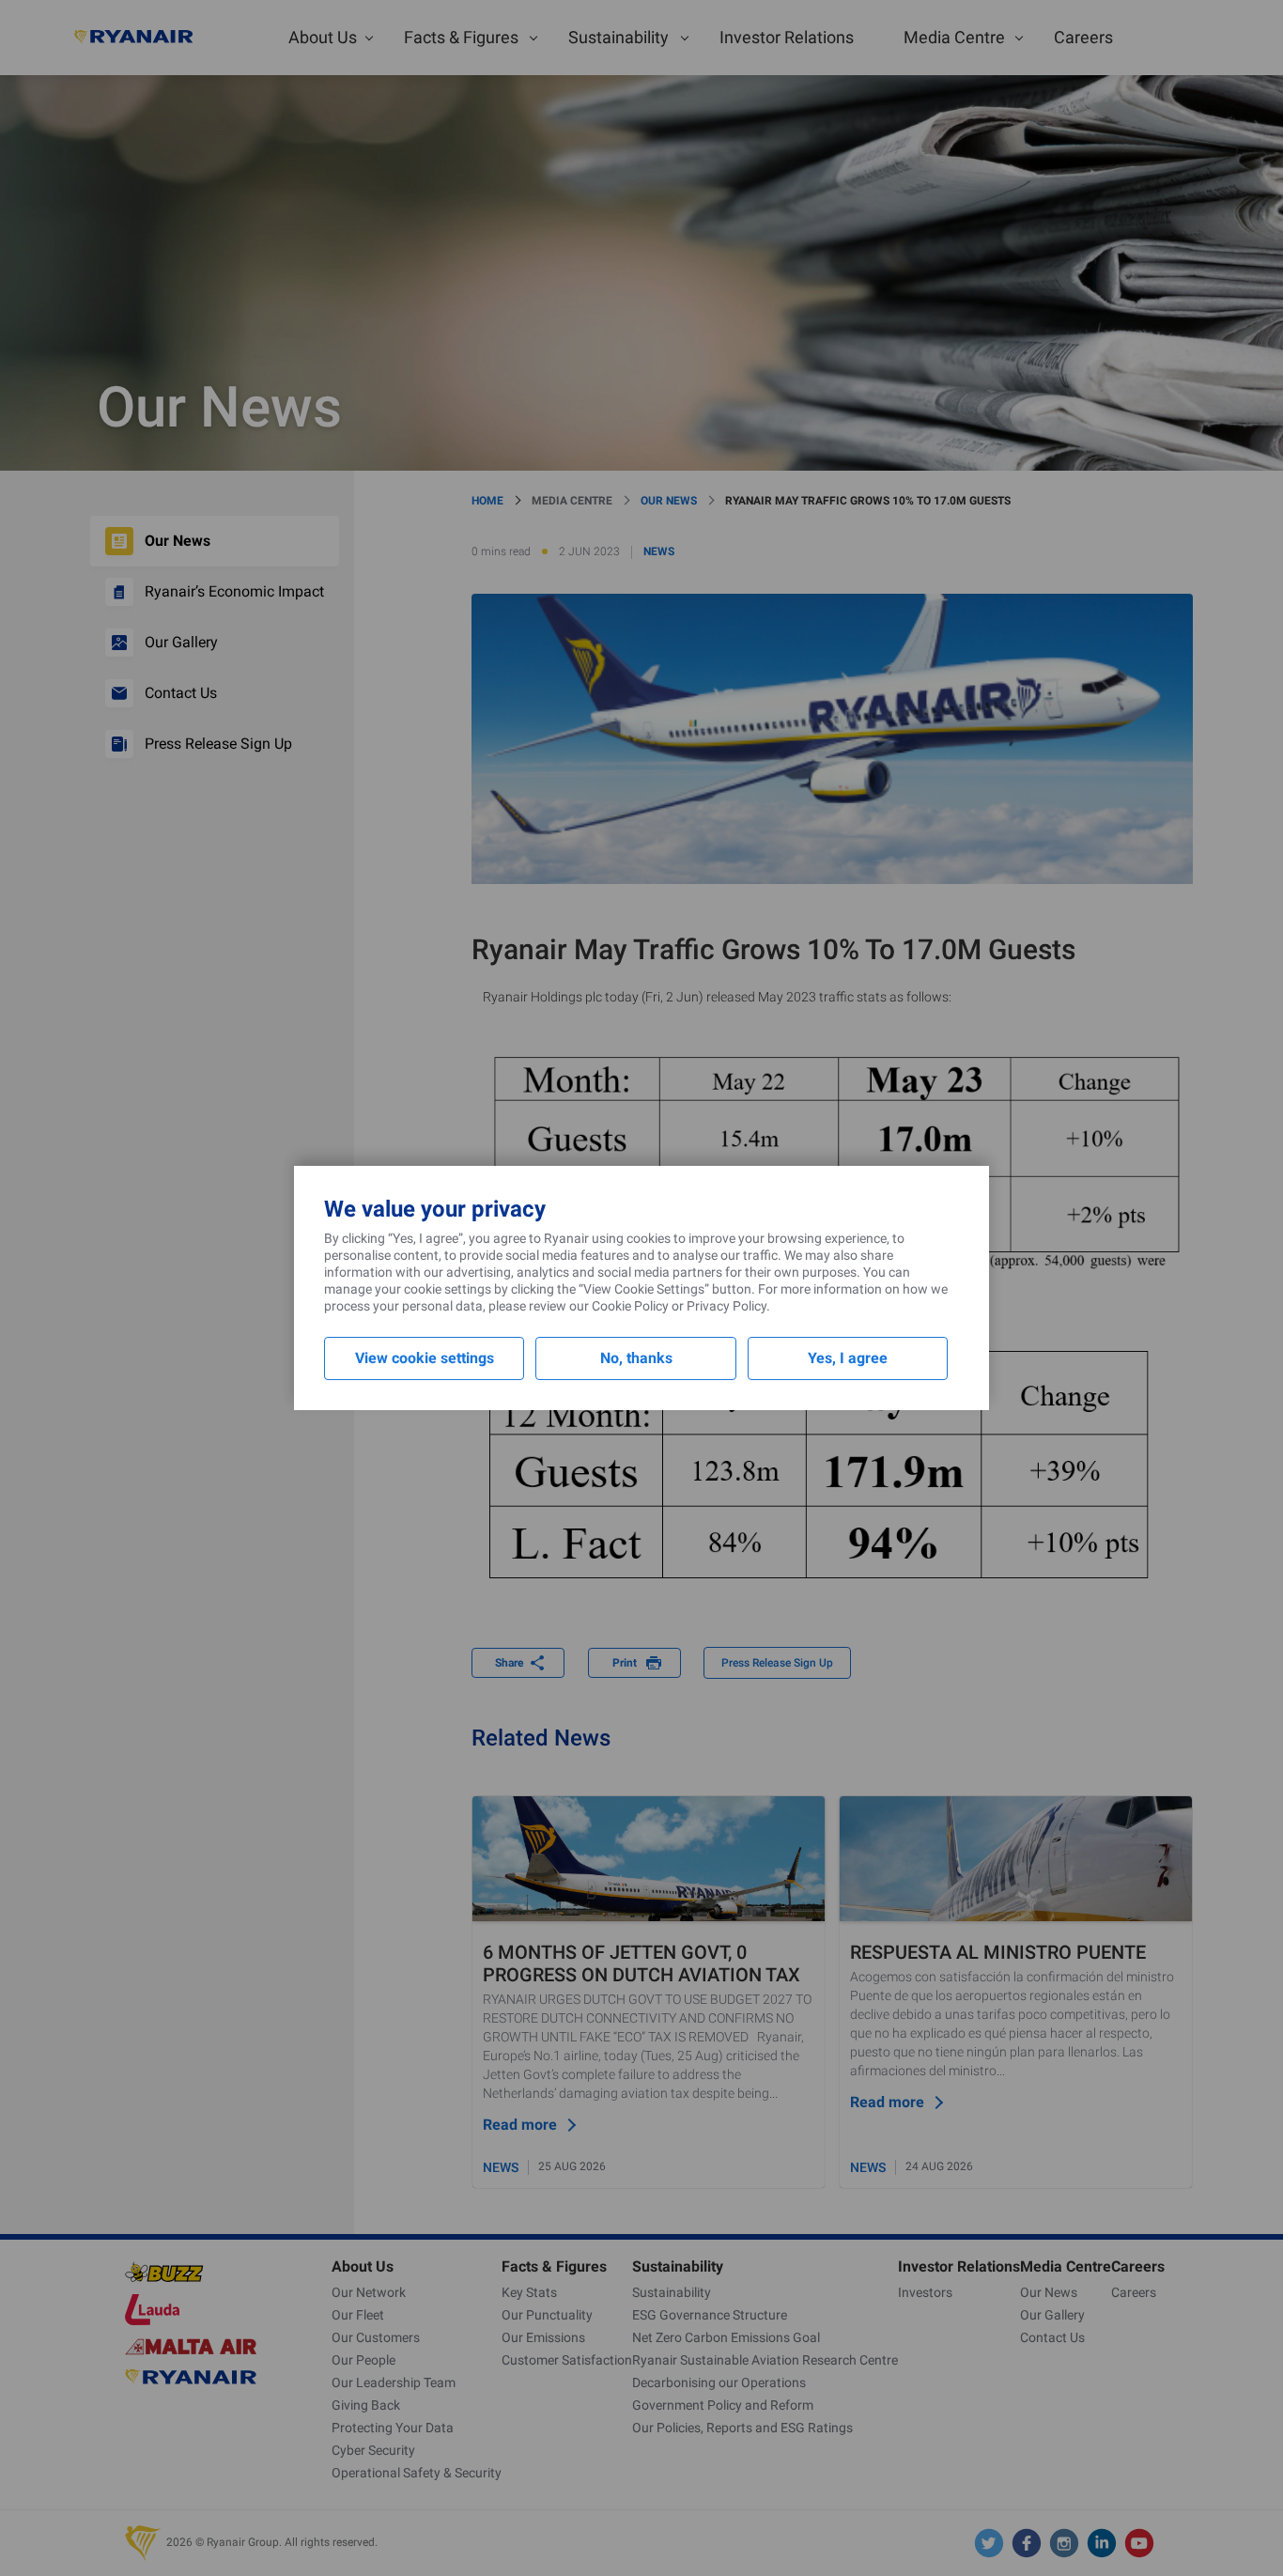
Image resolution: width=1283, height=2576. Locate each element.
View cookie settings (425, 1358)
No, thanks (636, 1358)
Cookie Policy (630, 1306)
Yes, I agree (848, 1358)
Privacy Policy (727, 1306)
